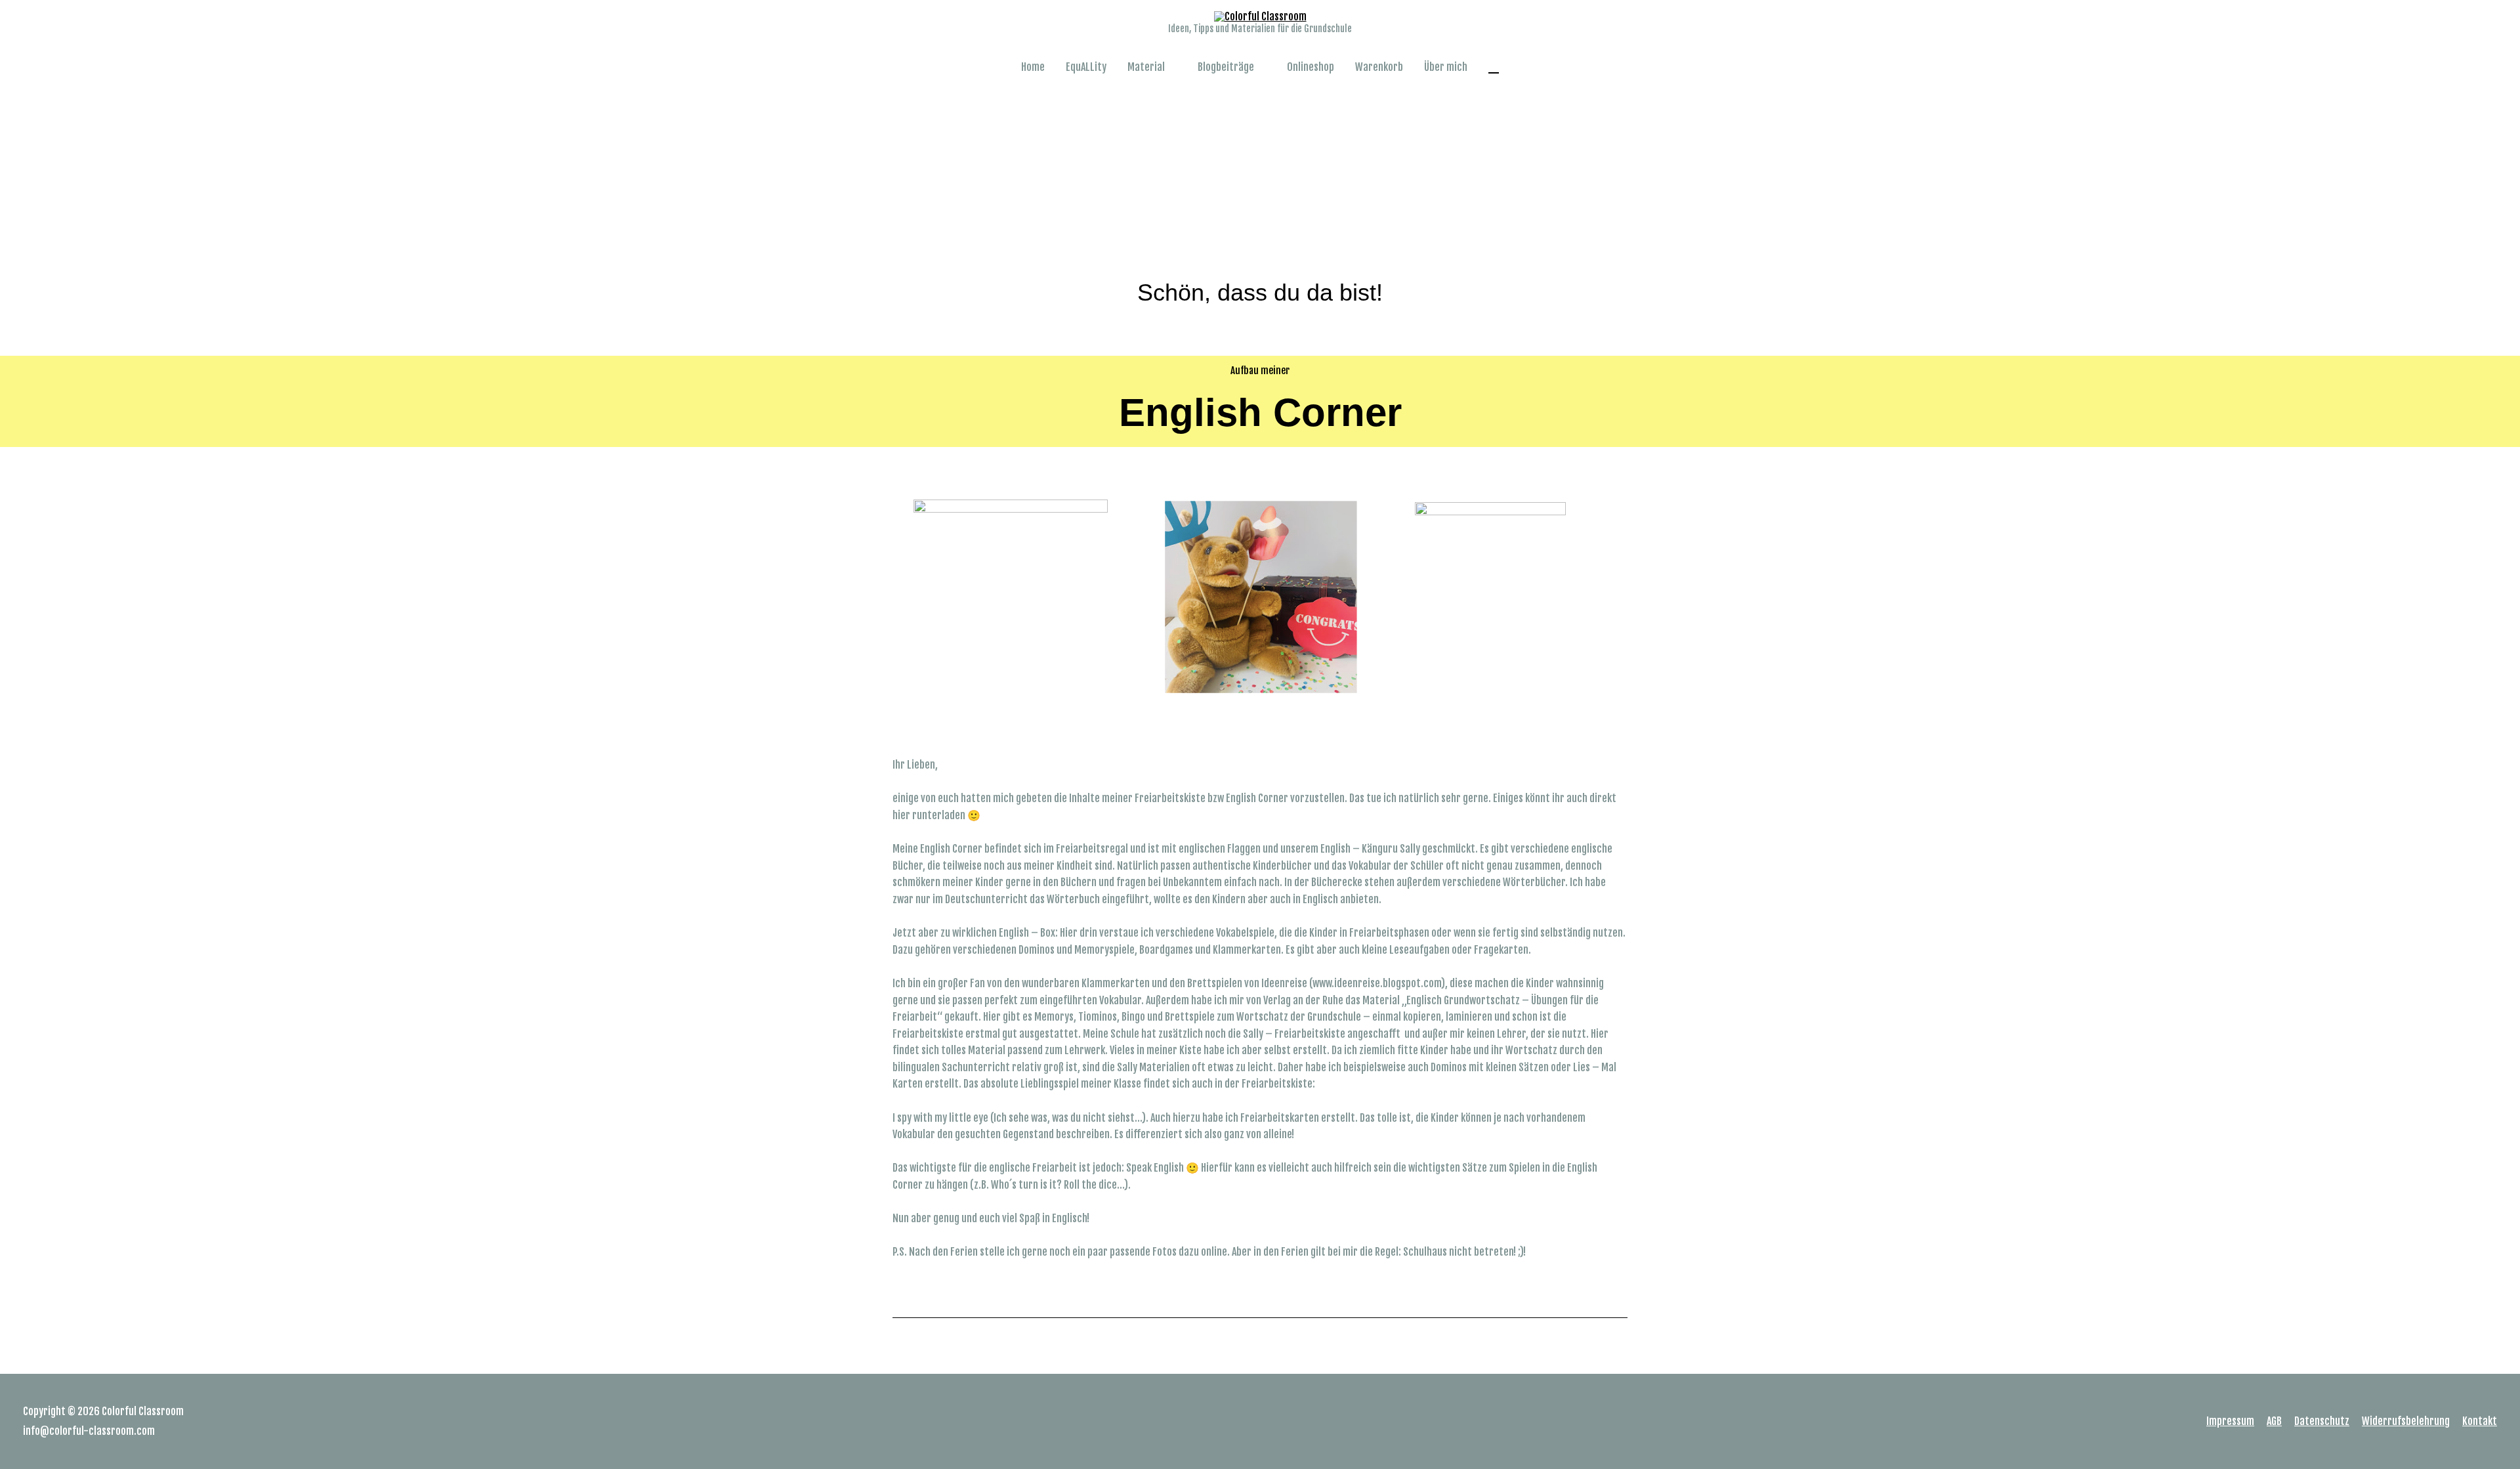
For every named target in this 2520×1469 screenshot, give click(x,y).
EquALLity (1086, 67)
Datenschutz (2322, 1421)
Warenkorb (1379, 67)
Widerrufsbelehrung (2406, 1421)
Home (1033, 67)
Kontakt (2480, 1421)
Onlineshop (1311, 67)
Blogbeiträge (1226, 67)
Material (1146, 67)
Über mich (1446, 67)
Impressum (2230, 1421)
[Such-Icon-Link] (1494, 67)
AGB (2274, 1421)
